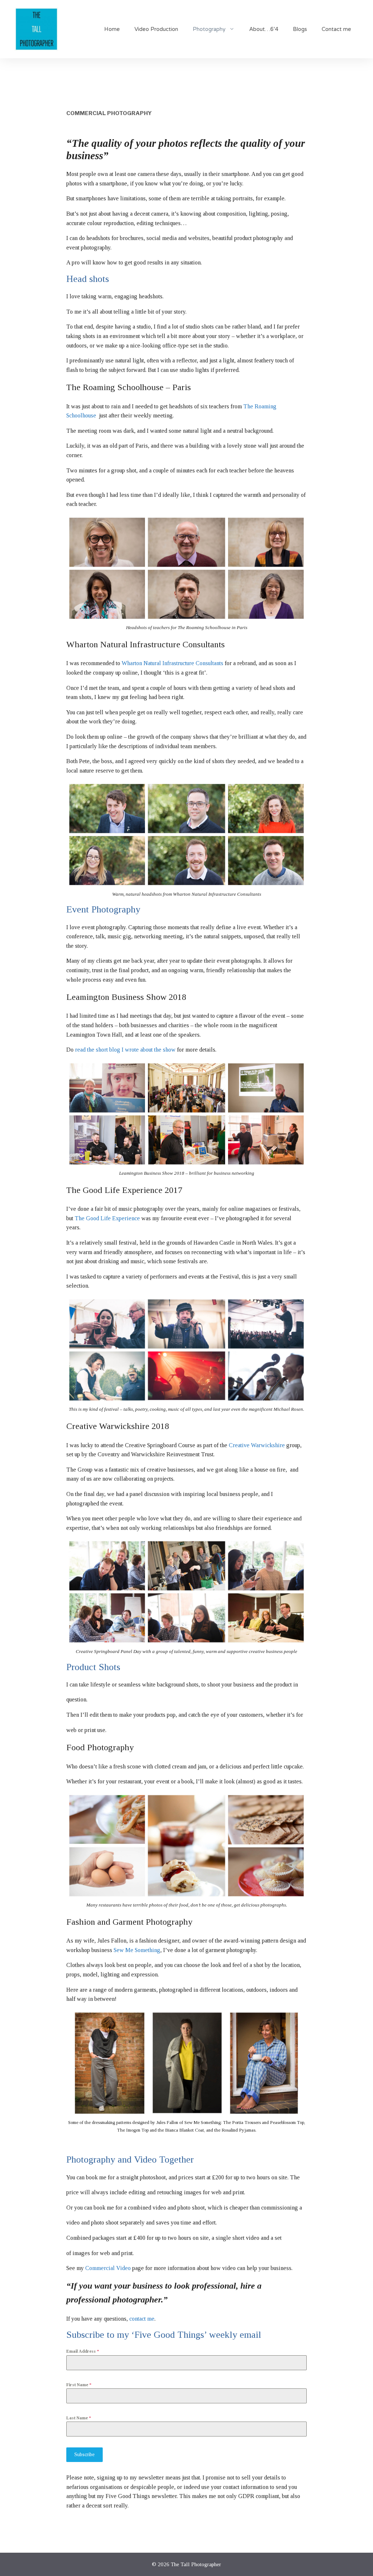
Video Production (156, 29)
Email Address (83, 2351)
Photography (209, 29)
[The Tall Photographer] (36, 29)
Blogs (300, 29)
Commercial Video (108, 2268)
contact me (142, 2319)
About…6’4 (264, 29)
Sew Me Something (137, 1950)
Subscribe (85, 2455)
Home (112, 29)
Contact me (336, 29)
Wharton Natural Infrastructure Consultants (172, 663)
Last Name (79, 2418)
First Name (79, 2385)
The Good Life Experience (107, 1218)
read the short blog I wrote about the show (125, 1050)
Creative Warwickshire (257, 1445)
